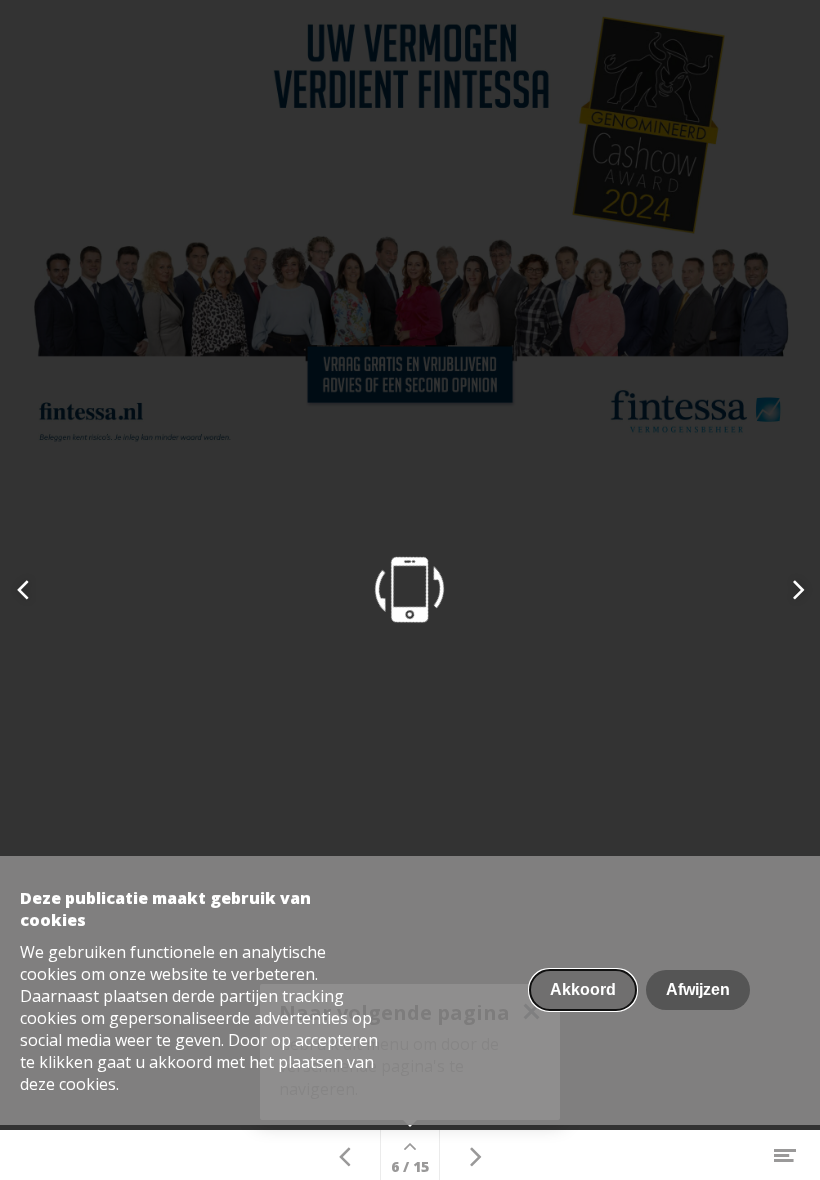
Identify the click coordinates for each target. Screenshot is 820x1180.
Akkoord (583, 989)
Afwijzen (698, 989)
